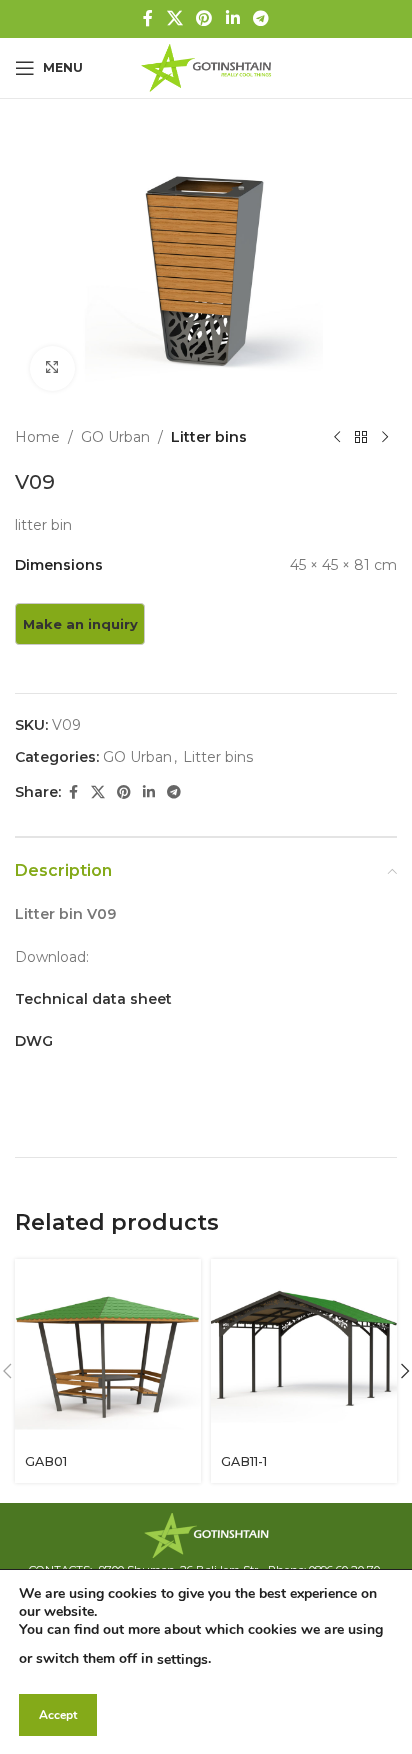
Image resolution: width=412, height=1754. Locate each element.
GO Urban (115, 437)
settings (182, 1659)
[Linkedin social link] (232, 18)
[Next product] (385, 438)
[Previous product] (337, 438)
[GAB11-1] (304, 1352)
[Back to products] (361, 438)
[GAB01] (108, 1352)
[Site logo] (205, 67)
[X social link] (174, 18)
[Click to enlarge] (52, 368)
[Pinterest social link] (204, 18)
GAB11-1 (244, 1461)
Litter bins (209, 437)
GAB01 (46, 1461)
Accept (58, 1715)
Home (37, 437)
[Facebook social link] (148, 18)
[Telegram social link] (260, 18)
